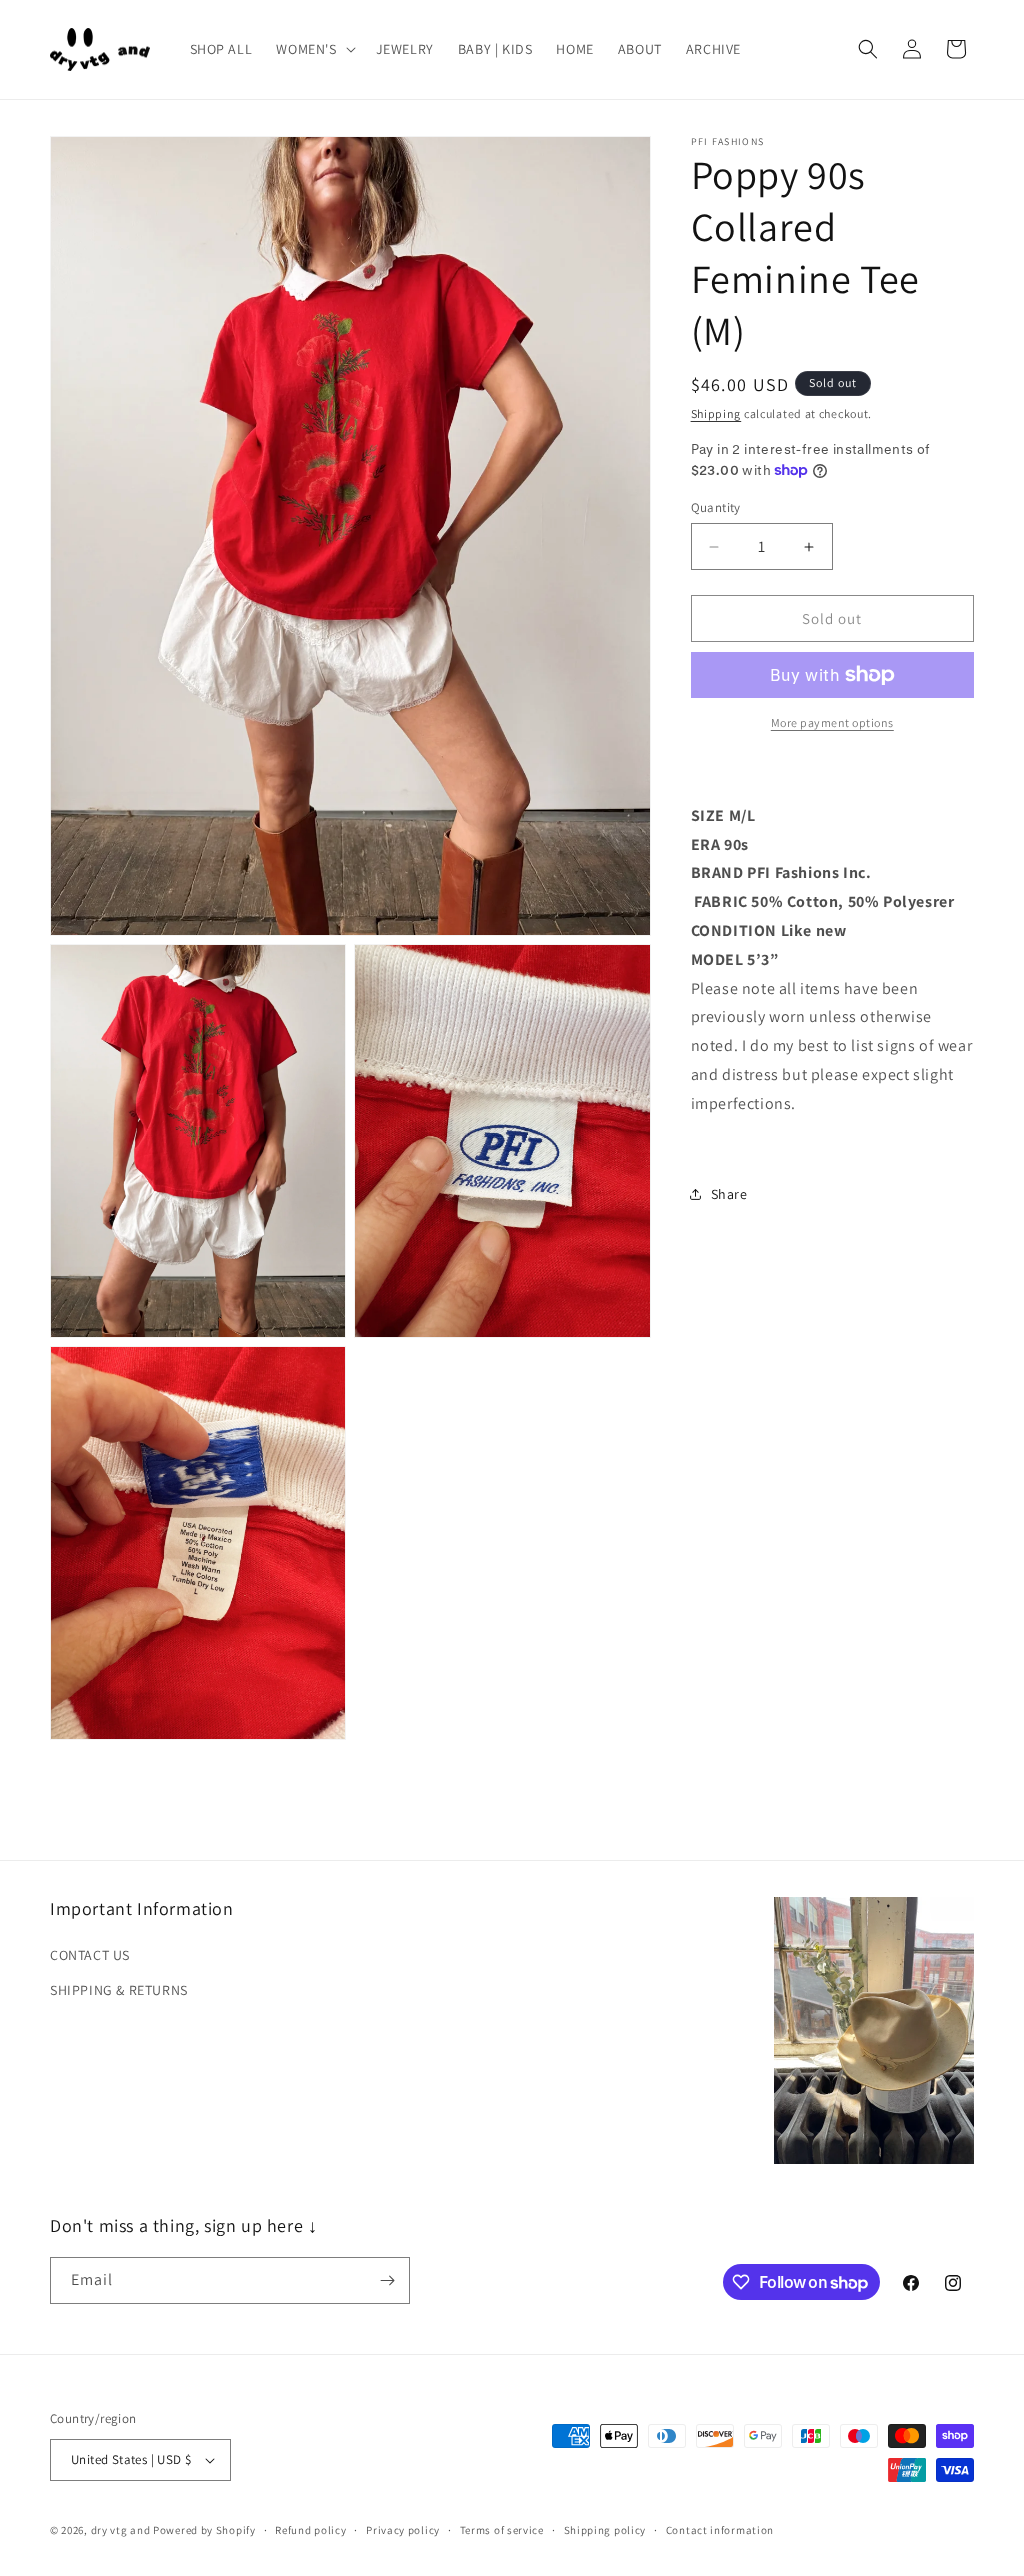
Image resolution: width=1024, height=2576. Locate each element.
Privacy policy (403, 2530)
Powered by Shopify (204, 2530)
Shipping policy (605, 2530)
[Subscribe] (387, 2280)
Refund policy (310, 2530)
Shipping (716, 413)
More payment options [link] (832, 722)
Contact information (720, 2530)
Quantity (716, 507)
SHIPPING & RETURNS (119, 1990)
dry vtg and (121, 2530)
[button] (313, 49)
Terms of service (502, 2530)
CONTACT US (90, 1955)
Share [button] (729, 1194)
